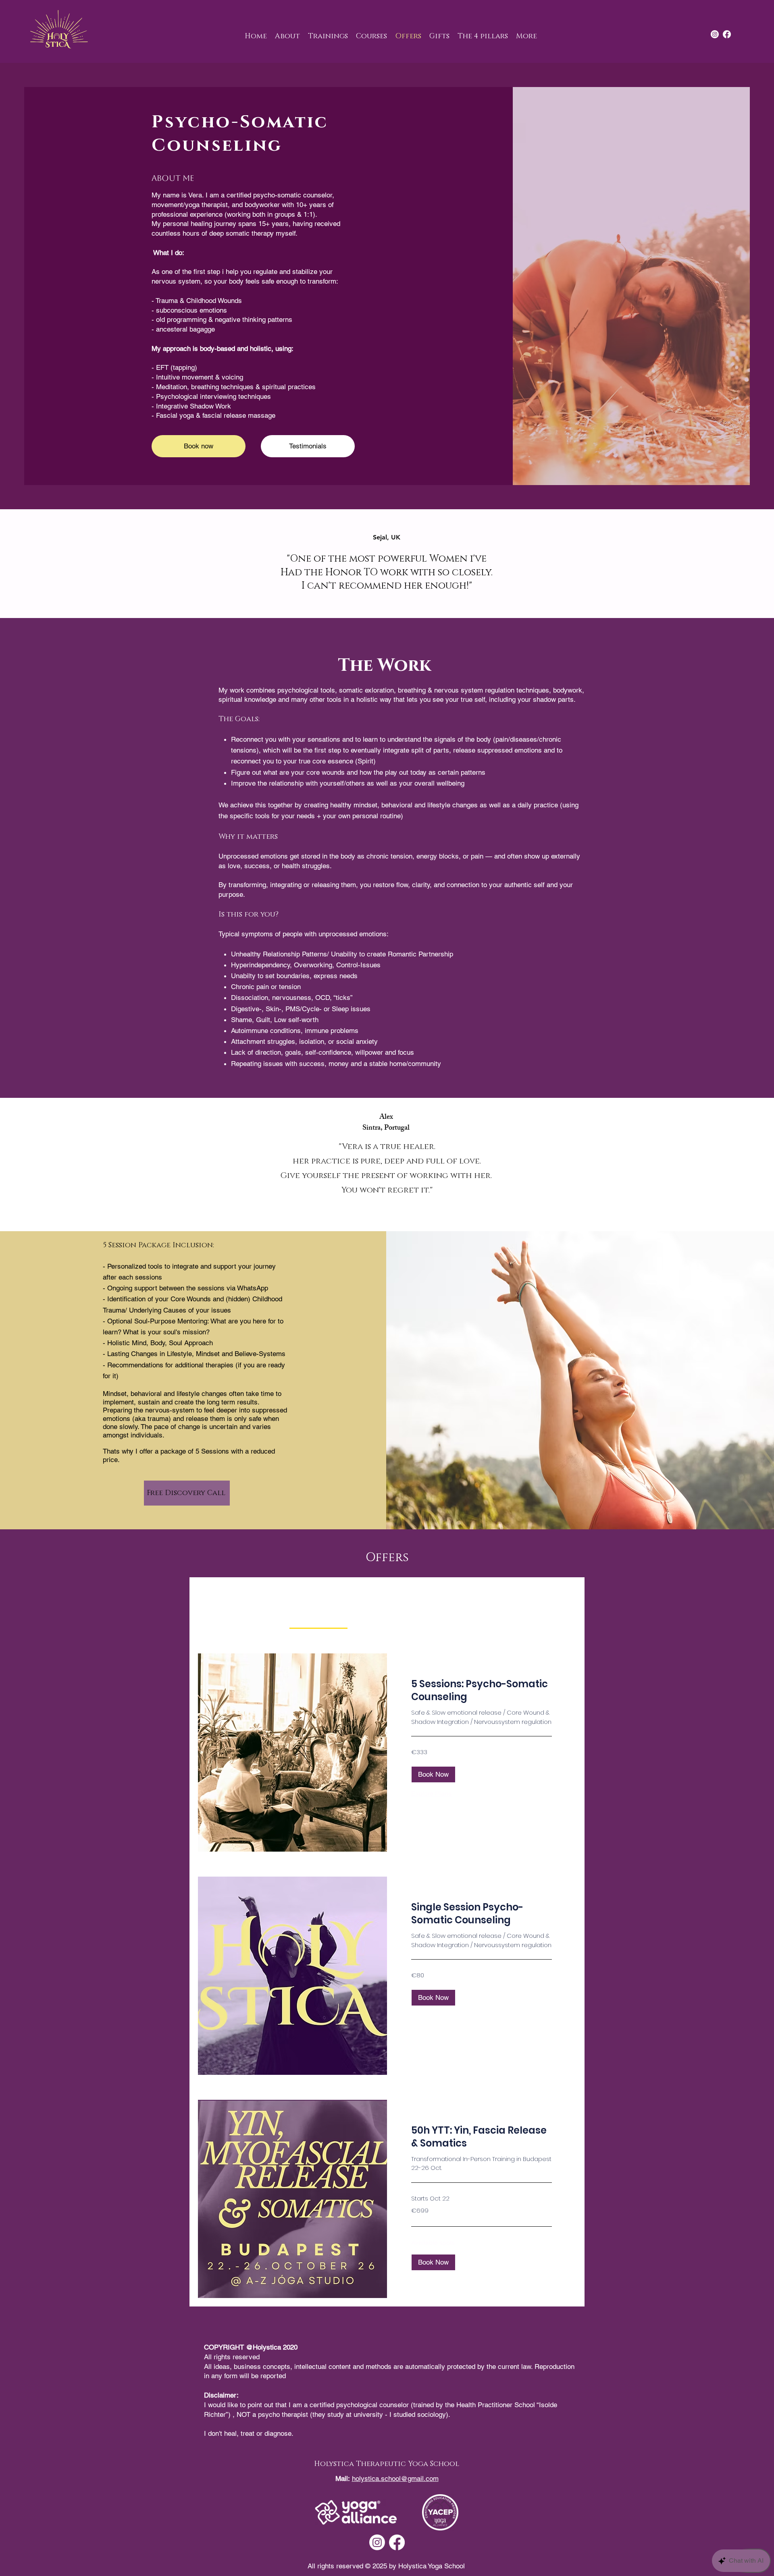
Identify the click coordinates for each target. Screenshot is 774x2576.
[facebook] (727, 34)
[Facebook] (397, 2542)
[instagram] (715, 34)
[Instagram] (377, 2542)
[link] (319, 1618)
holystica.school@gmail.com (395, 2479)
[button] (433, 1774)
